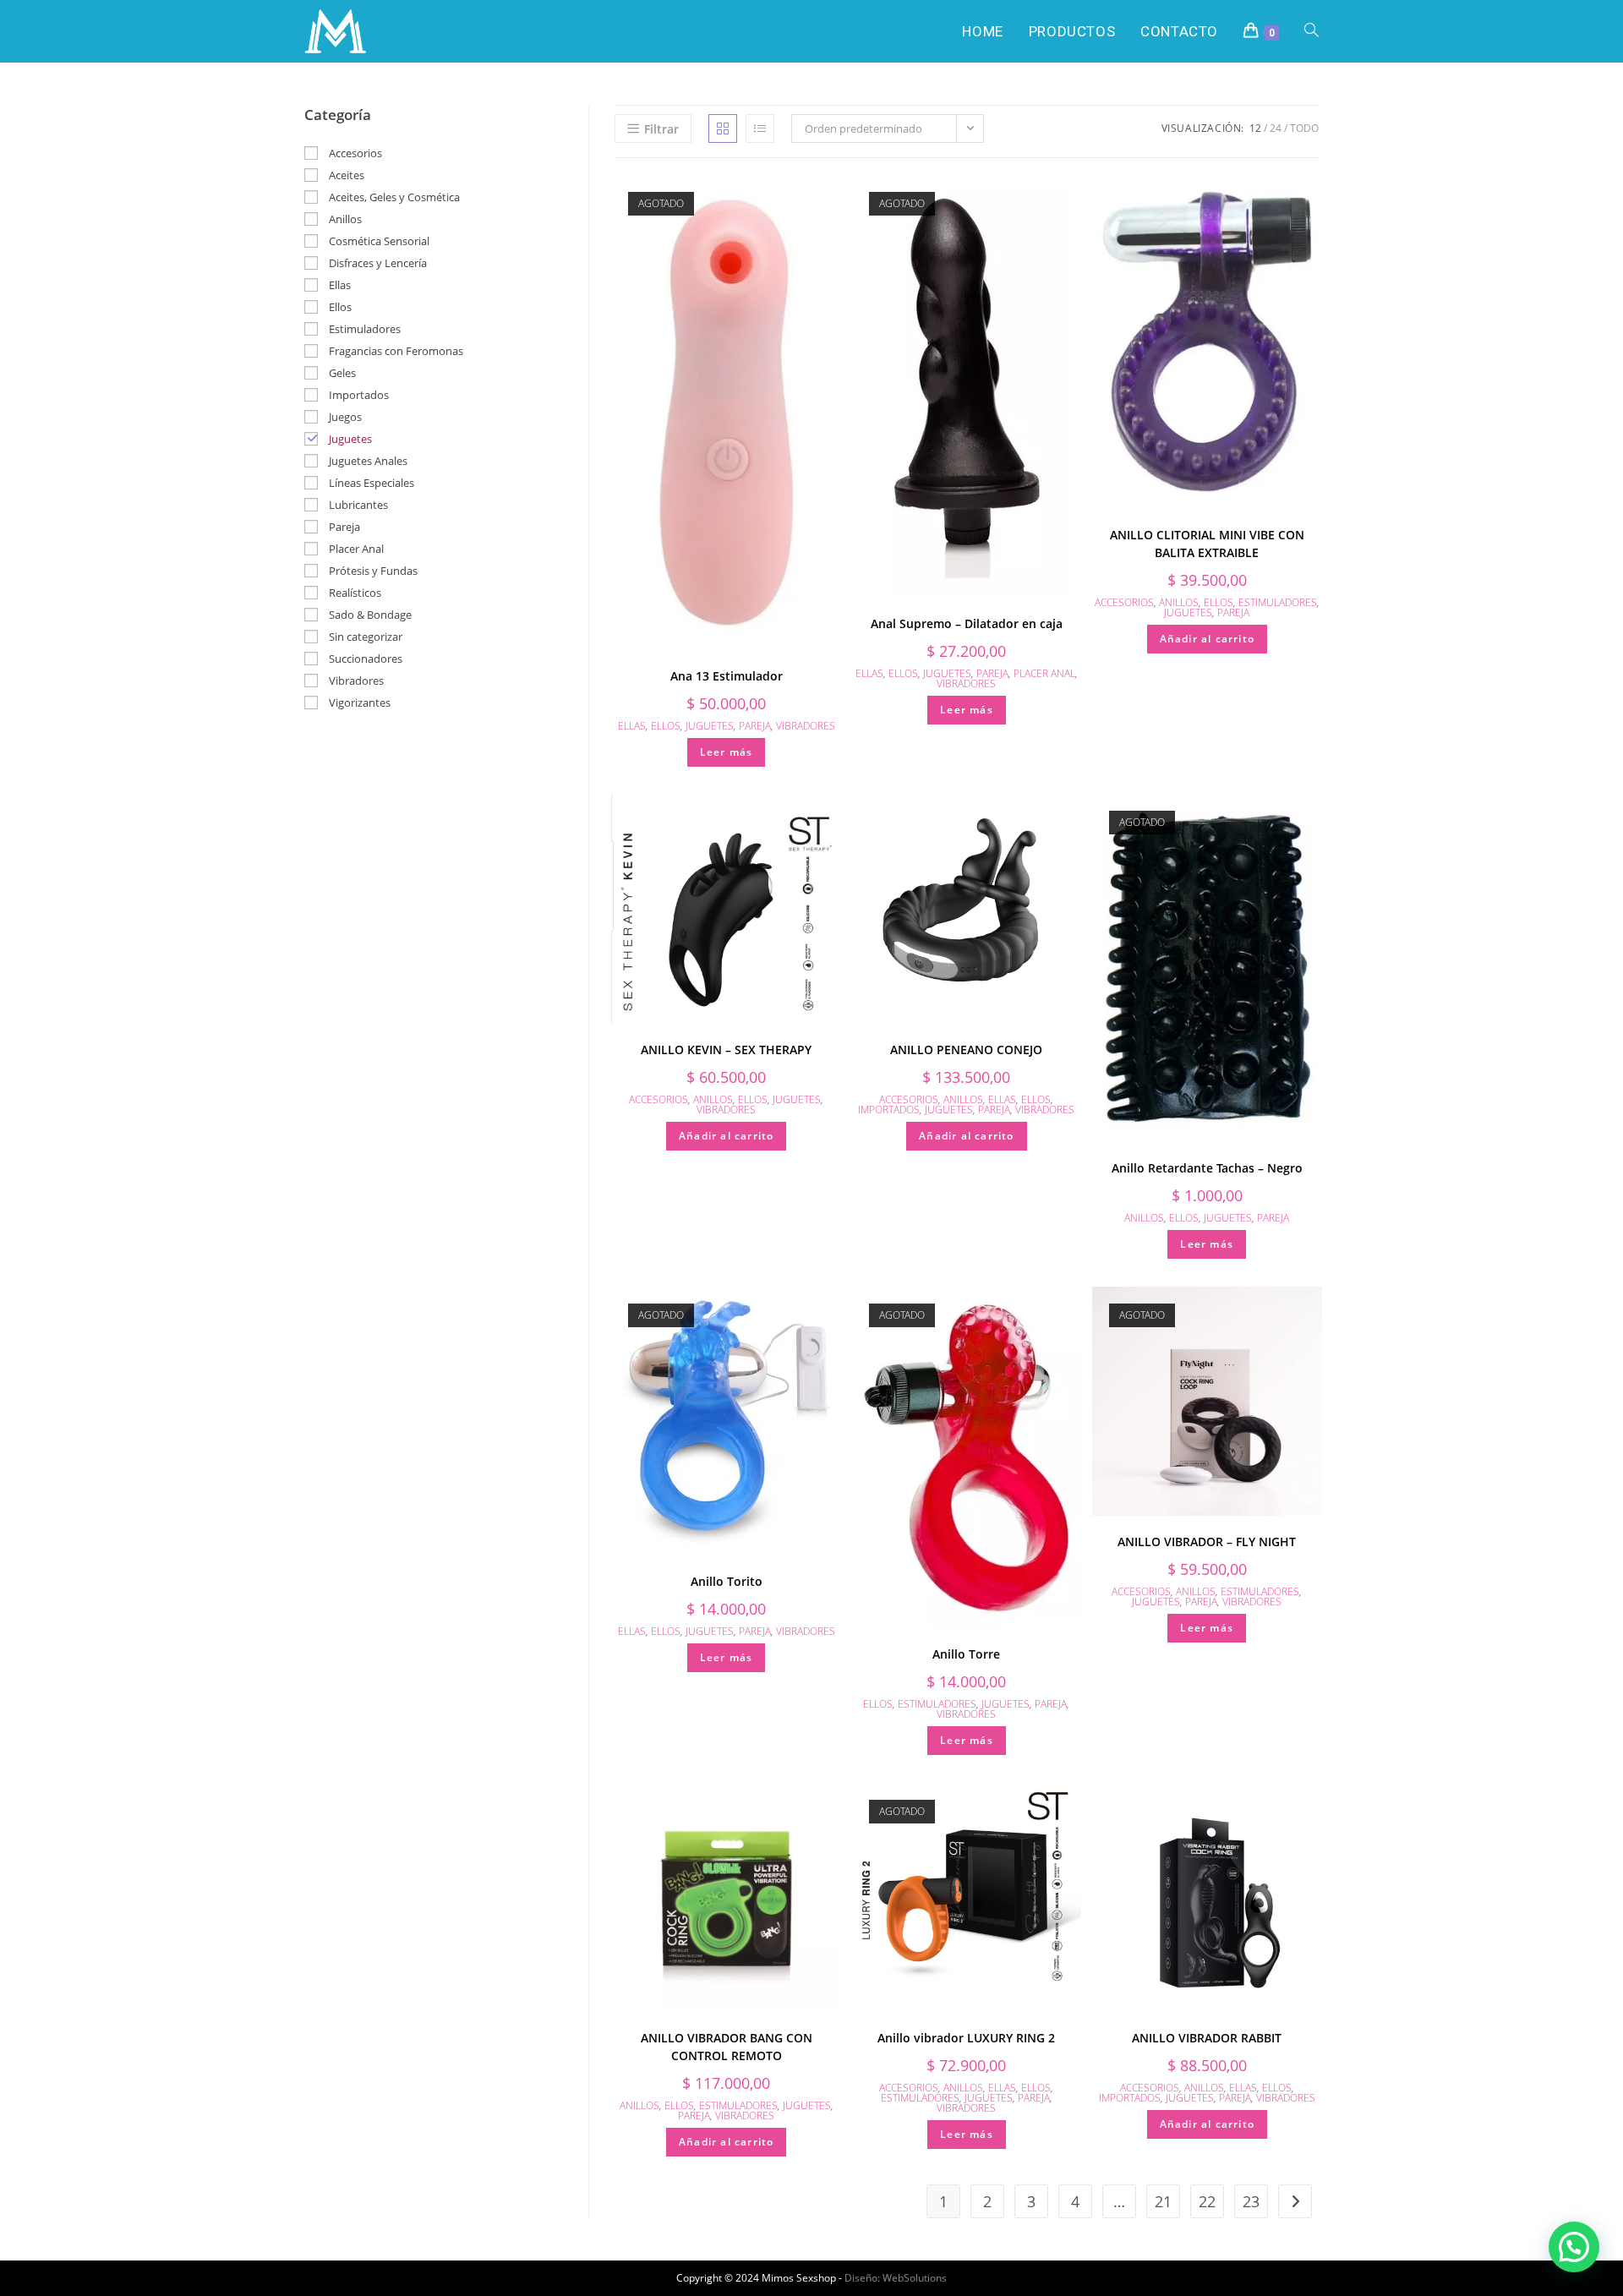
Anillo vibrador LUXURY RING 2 (966, 2038)
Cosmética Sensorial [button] (379, 241)
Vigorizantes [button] (360, 702)
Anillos (1179, 602)
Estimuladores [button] (365, 329)
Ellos (666, 726)
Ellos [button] (340, 307)
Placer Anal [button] (356, 549)
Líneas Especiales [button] (372, 483)
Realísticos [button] (355, 593)
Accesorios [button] (355, 153)
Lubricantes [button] (358, 505)
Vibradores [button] (356, 681)
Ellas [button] (340, 285)
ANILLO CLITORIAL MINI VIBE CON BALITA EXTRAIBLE (1207, 544)
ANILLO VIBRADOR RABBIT (1207, 2038)
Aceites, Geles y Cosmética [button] (394, 197)
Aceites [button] (347, 175)
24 (1276, 128)
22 (1207, 2201)
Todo (1304, 128)
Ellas (632, 726)
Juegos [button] (345, 417)
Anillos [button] (345, 219)
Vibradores (806, 726)
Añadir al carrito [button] (1207, 639)
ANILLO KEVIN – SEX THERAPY (726, 1050)
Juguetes (710, 726)
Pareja (755, 726)
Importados (889, 1110)
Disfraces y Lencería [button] (378, 263)
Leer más (727, 752)
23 (1251, 2201)
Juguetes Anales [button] (368, 461)
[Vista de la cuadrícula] (723, 128)
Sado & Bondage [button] (370, 615)
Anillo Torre (966, 1654)
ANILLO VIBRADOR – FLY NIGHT (1207, 1542)
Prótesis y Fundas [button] (373, 571)
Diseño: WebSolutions (896, 2278)
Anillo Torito (727, 1581)
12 (1255, 128)
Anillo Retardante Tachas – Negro (1207, 1168)
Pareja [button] (344, 527)
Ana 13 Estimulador (727, 676)
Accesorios (1124, 602)
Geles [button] (342, 373)
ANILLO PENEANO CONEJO (966, 1050)
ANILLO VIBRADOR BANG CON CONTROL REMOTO (727, 2047)
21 (1163, 2201)
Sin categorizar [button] (366, 637)
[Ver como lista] (760, 128)
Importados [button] (359, 395)
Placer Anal (1044, 673)
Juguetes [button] (350, 439)
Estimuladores (1278, 602)
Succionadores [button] (366, 659)
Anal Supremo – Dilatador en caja (967, 623)
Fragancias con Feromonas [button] (396, 351)
